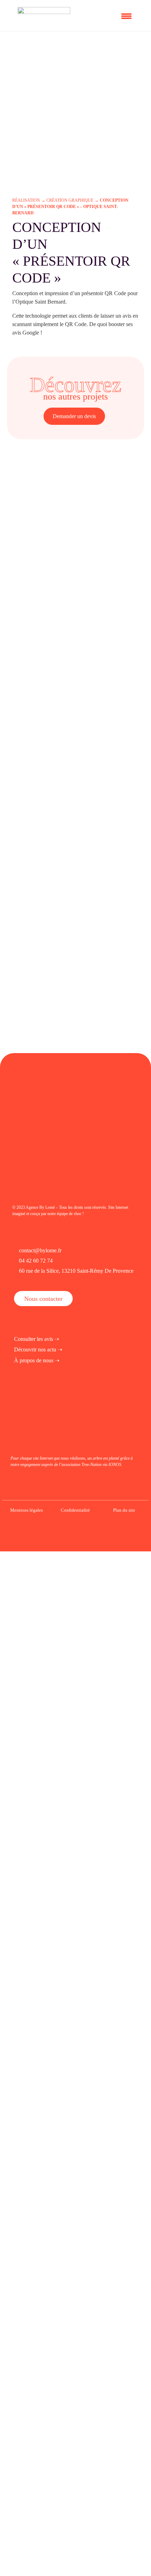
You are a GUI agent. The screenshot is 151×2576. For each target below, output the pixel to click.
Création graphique (70, 200)
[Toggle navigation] (128, 15)
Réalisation (26, 200)
